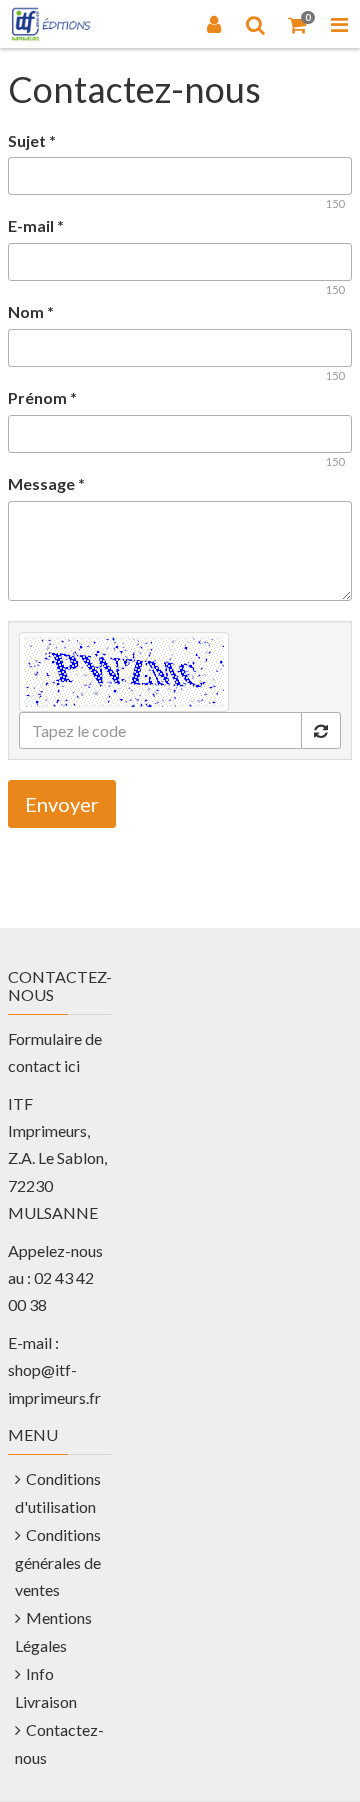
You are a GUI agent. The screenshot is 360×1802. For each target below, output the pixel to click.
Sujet (32, 140)
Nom (31, 311)
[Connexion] (214, 24)
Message (46, 483)
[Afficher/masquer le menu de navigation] (339, 24)
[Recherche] (256, 24)
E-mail (36, 225)
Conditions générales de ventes (58, 1562)
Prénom (42, 397)
